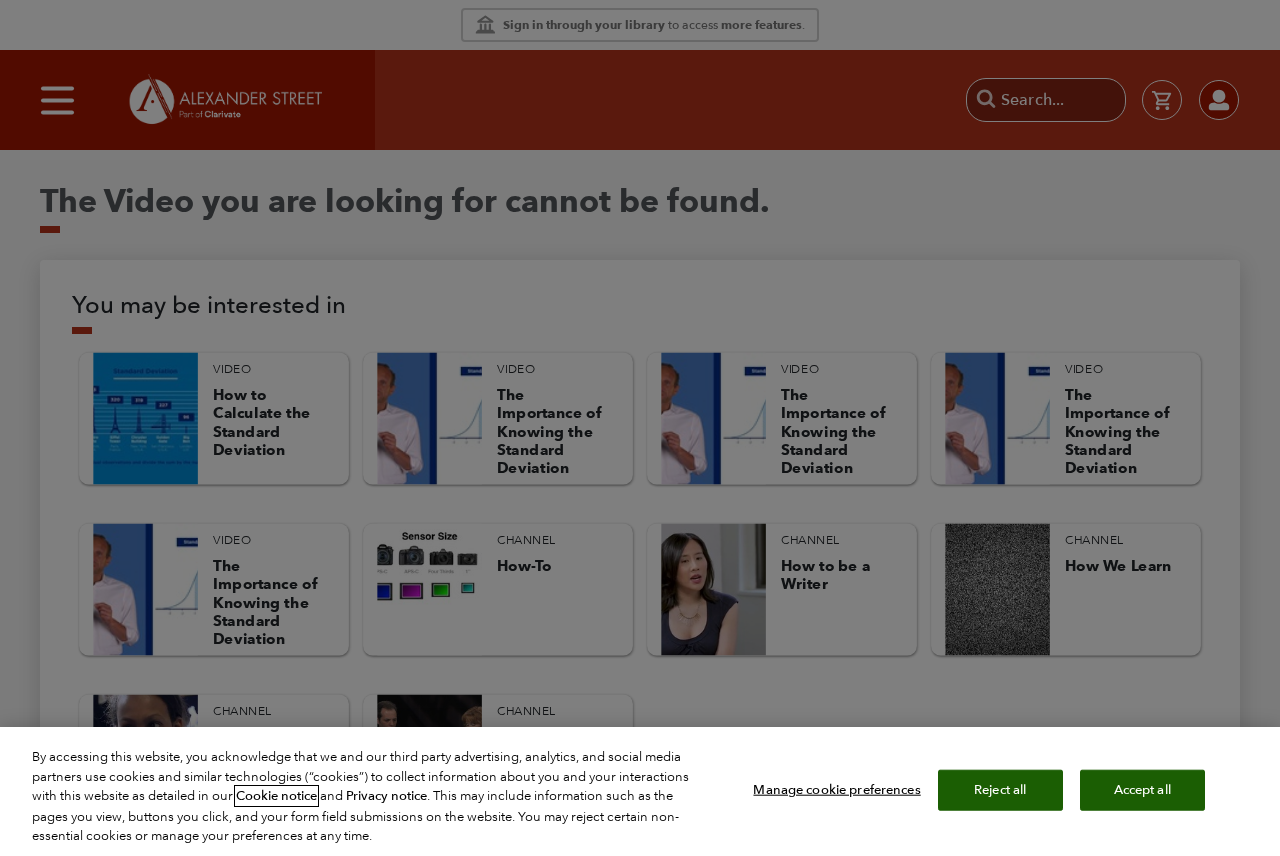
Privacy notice (386, 796)
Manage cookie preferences (836, 789)
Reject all (1000, 789)
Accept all (1142, 789)
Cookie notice (276, 796)
